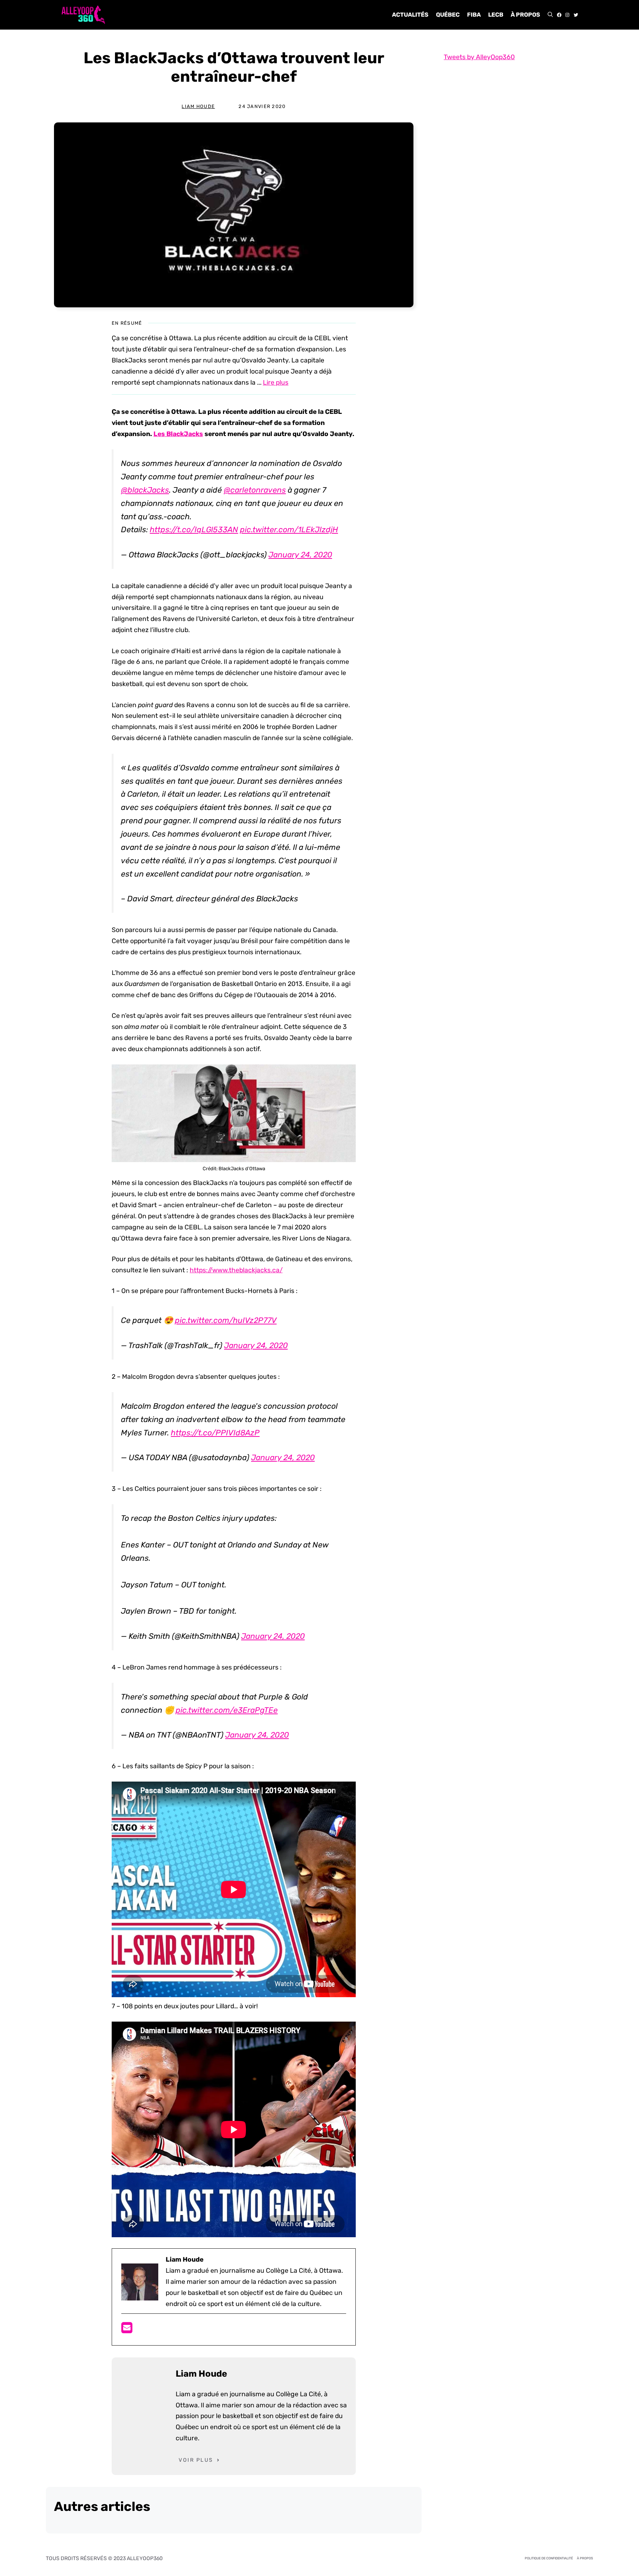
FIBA (474, 15)
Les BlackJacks (178, 434)
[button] (550, 15)
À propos (525, 15)
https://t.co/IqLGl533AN (194, 529)
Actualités (410, 15)
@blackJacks (145, 490)
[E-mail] (127, 2330)
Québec (448, 15)
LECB (496, 15)
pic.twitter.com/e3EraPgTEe (227, 1710)
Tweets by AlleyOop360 (479, 57)
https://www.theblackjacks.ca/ (236, 1270)
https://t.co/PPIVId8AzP (215, 1433)
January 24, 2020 (300, 555)
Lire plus (276, 382)
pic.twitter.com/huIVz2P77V (226, 1320)
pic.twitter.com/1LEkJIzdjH (289, 529)
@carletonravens (255, 490)
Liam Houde (198, 106)
